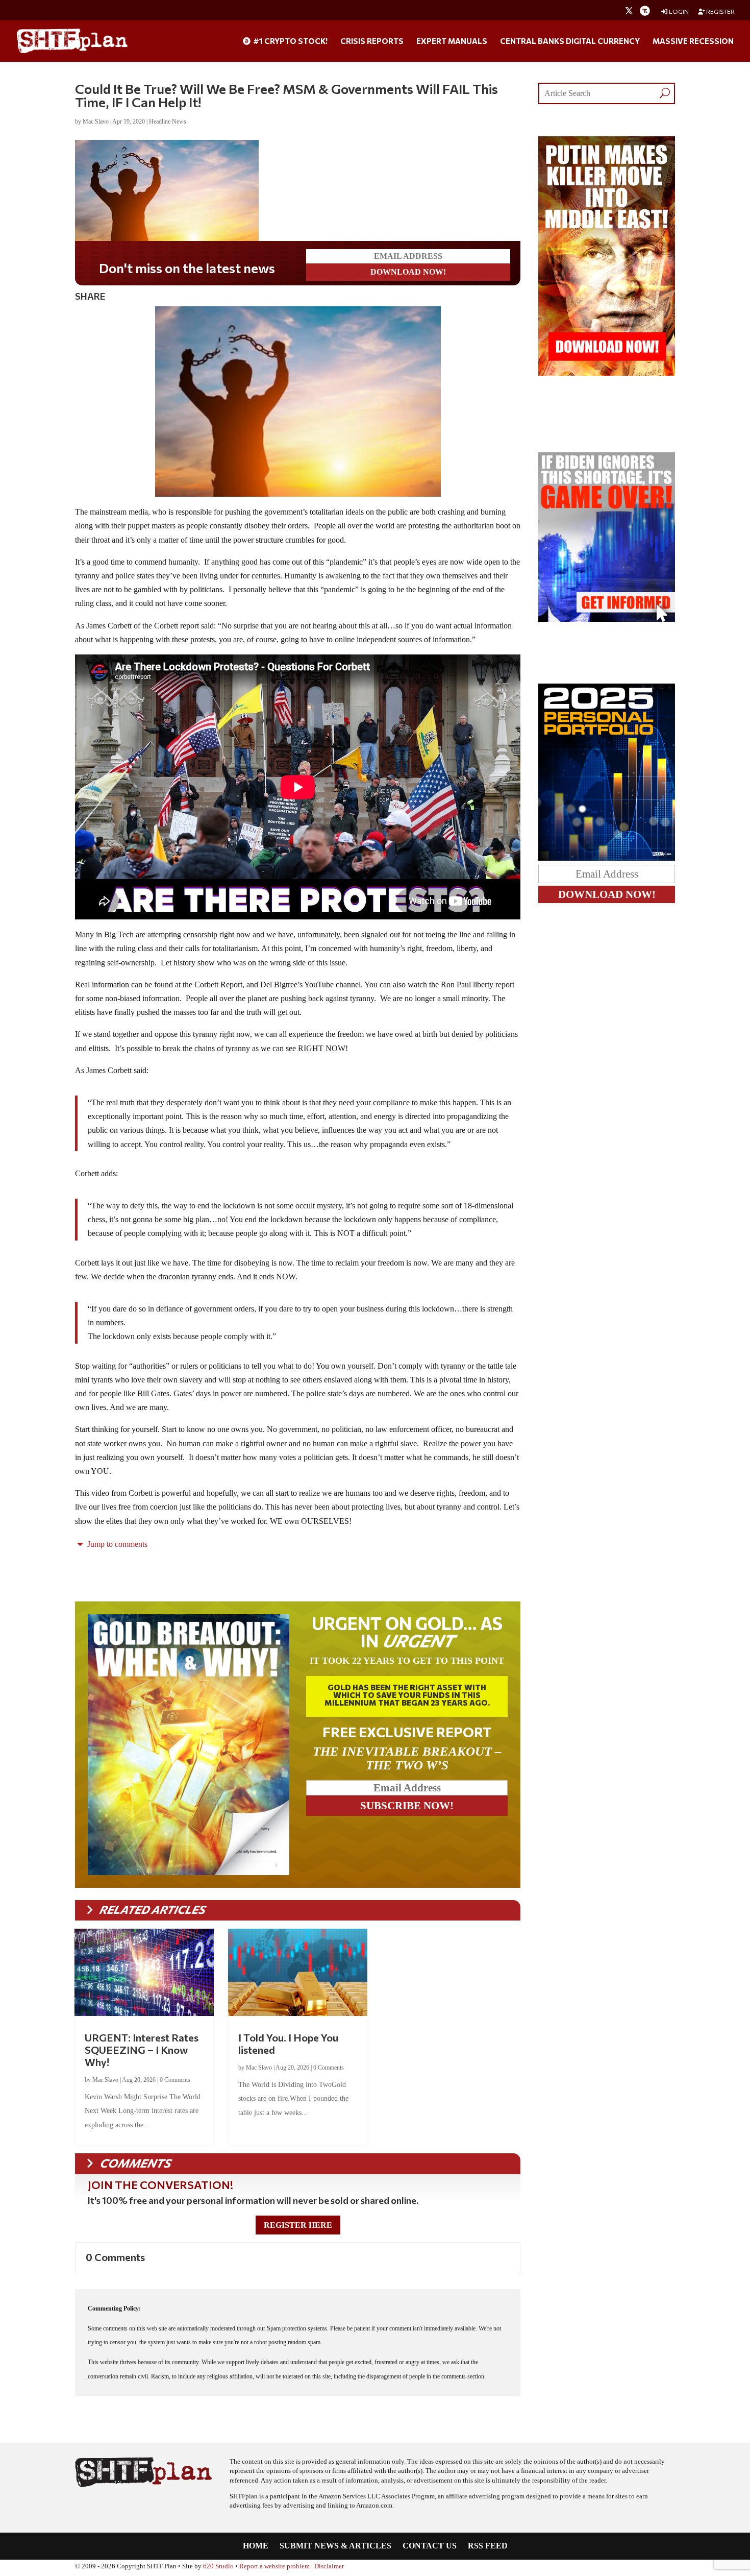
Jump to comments (116, 1544)
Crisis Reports (372, 41)
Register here (298, 2225)
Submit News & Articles (335, 2546)
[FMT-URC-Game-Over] (607, 619)
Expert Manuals (452, 41)
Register (720, 11)
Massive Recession (693, 41)
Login (678, 11)
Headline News (168, 121)
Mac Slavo (96, 121)
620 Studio (218, 2566)
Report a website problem (274, 2566)
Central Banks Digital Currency (570, 41)
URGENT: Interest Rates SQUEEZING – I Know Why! (142, 2050)
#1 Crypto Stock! (290, 41)
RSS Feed (488, 2546)
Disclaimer (329, 2566)
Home (256, 2546)
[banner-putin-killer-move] (607, 373)
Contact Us (430, 2546)
